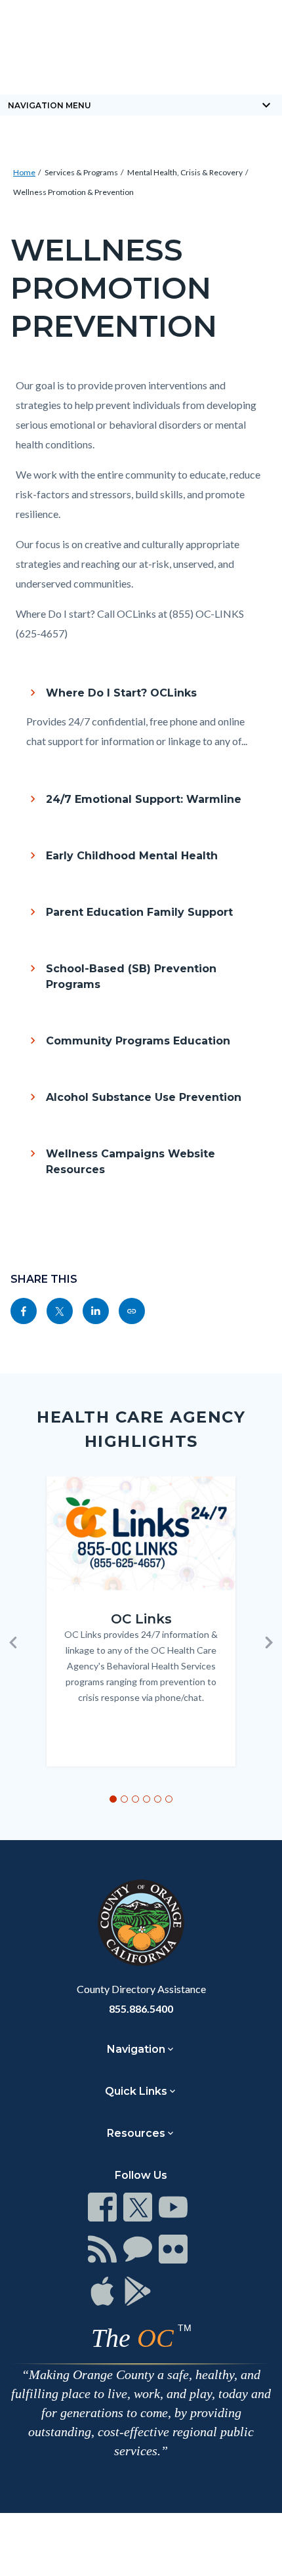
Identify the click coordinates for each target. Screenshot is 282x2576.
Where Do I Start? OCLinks (121, 693)
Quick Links (136, 2091)
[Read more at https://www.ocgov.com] (141, 1923)
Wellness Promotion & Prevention (73, 192)
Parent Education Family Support (139, 912)
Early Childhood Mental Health (132, 856)
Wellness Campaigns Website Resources (131, 1162)
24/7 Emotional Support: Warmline (144, 799)
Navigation (136, 2049)
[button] (13, 1642)
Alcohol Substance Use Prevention (144, 1097)
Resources (136, 2133)
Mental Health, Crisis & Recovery (185, 172)
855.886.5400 (141, 2008)
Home (24, 172)
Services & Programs (81, 172)
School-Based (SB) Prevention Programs (131, 977)
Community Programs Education (138, 1041)
